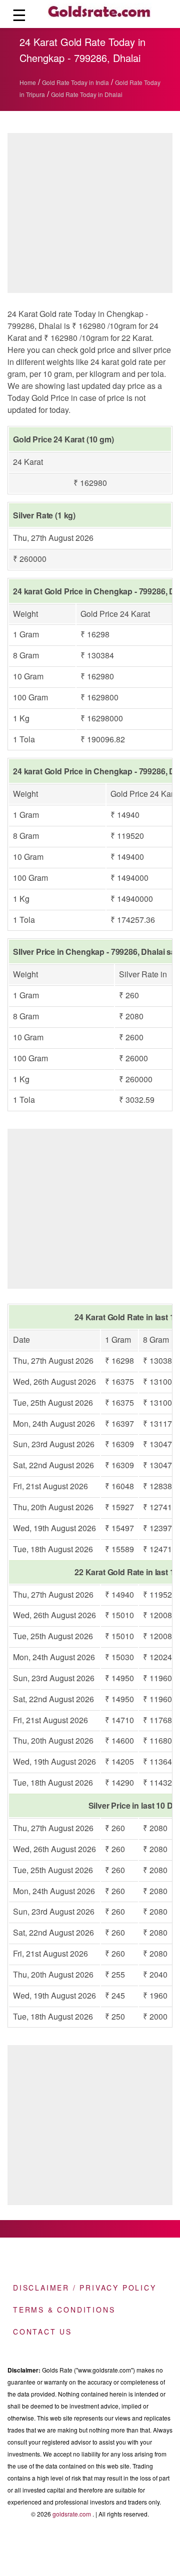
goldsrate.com (72, 2514)
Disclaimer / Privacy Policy (85, 2288)
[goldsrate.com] (99, 14)
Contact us (42, 2332)
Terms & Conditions (64, 2310)
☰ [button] (19, 14)
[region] (90, 1206)
